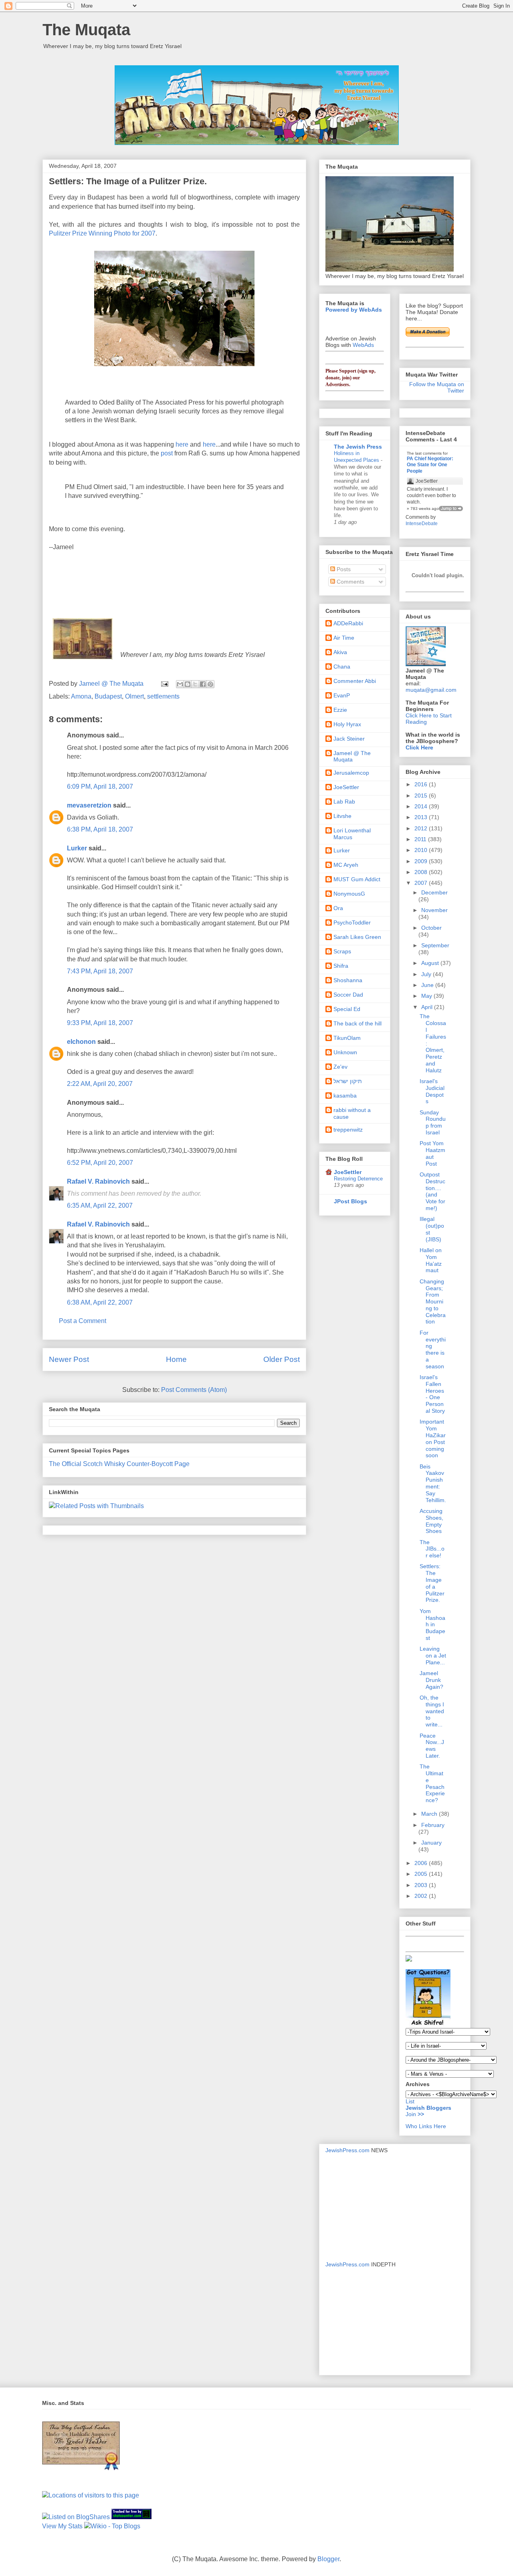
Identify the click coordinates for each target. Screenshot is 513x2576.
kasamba (345, 1096)
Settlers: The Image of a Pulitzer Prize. (432, 1583)
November (434, 910)
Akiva (340, 652)
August (431, 963)
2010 (422, 850)
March (430, 1814)
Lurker (77, 848)
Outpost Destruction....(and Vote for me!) (432, 1191)
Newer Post (69, 1359)
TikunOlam (347, 1038)
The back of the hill (357, 1023)
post (167, 453)
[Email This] (180, 684)
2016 (422, 784)
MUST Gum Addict (357, 879)
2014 (422, 806)
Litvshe (342, 816)
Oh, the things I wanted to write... (432, 1711)
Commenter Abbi (355, 681)
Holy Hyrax (347, 724)
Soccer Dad (348, 995)
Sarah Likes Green (357, 937)
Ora (338, 908)
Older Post (282, 1359)
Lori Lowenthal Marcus (352, 834)
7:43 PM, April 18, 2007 (100, 971)
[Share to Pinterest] (210, 684)
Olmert (134, 696)
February (433, 1825)
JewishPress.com (347, 2150)
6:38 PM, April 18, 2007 (100, 829)
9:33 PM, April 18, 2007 (100, 1023)
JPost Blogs (350, 1201)
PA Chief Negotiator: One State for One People (430, 465)
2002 (422, 1896)
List (410, 2101)
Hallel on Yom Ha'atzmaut (431, 1260)
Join (412, 2114)
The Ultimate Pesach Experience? (432, 1783)
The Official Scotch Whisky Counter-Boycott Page (119, 1464)
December (434, 892)
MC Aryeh (346, 865)
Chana (342, 667)
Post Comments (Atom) (194, 1390)
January (431, 1843)
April (428, 1007)
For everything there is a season (433, 1349)
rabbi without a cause (352, 1113)
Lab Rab (344, 802)
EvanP (342, 695)
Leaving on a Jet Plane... (433, 1656)
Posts (343, 569)
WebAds (363, 345)
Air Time (344, 638)
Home (176, 1359)
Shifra (341, 966)
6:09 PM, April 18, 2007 (100, 786)
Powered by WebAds (354, 310)
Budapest (108, 696)
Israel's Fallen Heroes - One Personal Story (432, 1394)
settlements (163, 696)
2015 (422, 796)
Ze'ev (340, 1067)
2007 (422, 883)
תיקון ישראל (348, 1081)
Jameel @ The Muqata (352, 756)
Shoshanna (348, 980)
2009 (422, 861)
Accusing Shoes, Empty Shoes (431, 1521)
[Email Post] (164, 684)
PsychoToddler (352, 922)
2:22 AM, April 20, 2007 (100, 1084)
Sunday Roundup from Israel (433, 1122)
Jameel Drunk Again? (431, 1680)
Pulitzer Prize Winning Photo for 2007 (102, 233)
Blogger (328, 2559)
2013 (422, 817)
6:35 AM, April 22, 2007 (100, 1205)
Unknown (345, 1052)
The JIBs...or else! (432, 1549)
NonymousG (349, 894)
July (427, 974)
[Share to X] (195, 684)
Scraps (342, 951)
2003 (422, 1885)
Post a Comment (83, 1321)
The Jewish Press (358, 447)
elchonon (81, 1042)
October (431, 928)
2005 (422, 1874)
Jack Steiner (349, 739)
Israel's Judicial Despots (432, 1091)
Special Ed (347, 1009)
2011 (421, 839)
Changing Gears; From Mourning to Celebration (433, 1302)
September (435, 945)
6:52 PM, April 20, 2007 (100, 1163)
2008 (422, 872)
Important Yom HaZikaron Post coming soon (433, 1438)
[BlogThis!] (188, 684)
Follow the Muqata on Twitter (437, 387)
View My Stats (62, 2526)
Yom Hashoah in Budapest (432, 1624)
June (428, 985)
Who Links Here (426, 2126)
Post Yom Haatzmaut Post (432, 1153)
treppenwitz (348, 1130)
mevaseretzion (89, 805)
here (182, 444)
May (427, 996)
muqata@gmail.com (431, 690)
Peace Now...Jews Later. (432, 1746)
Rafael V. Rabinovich (98, 1181)
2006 (422, 1863)
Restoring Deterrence (358, 1179)
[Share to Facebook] (203, 684)
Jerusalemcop (351, 773)
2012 (422, 828)
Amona (81, 696)
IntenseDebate (422, 524)
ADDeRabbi (348, 623)
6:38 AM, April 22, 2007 (100, 1302)
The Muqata (86, 30)
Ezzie (340, 710)
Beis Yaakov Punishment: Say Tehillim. (433, 1483)
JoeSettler (346, 787)
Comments (350, 582)
